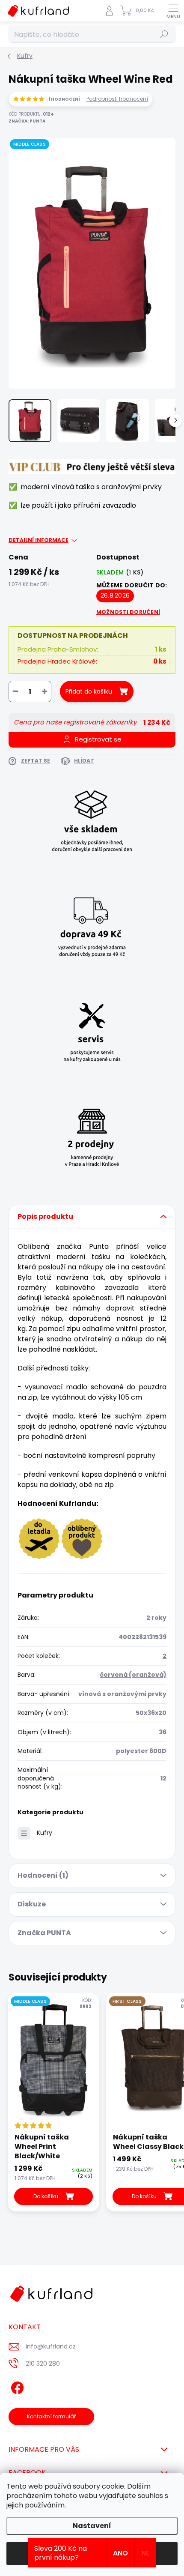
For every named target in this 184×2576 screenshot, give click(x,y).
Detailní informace (39, 540)
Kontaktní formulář (52, 2416)
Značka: (27, 121)
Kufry (45, 1833)
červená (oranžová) (133, 1675)
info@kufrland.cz (51, 2346)
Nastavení (92, 2526)
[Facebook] (16, 2386)
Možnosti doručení (128, 612)
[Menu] (173, 11)
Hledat (164, 34)
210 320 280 (43, 2364)
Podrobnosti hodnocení (117, 99)
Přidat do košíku (89, 691)
